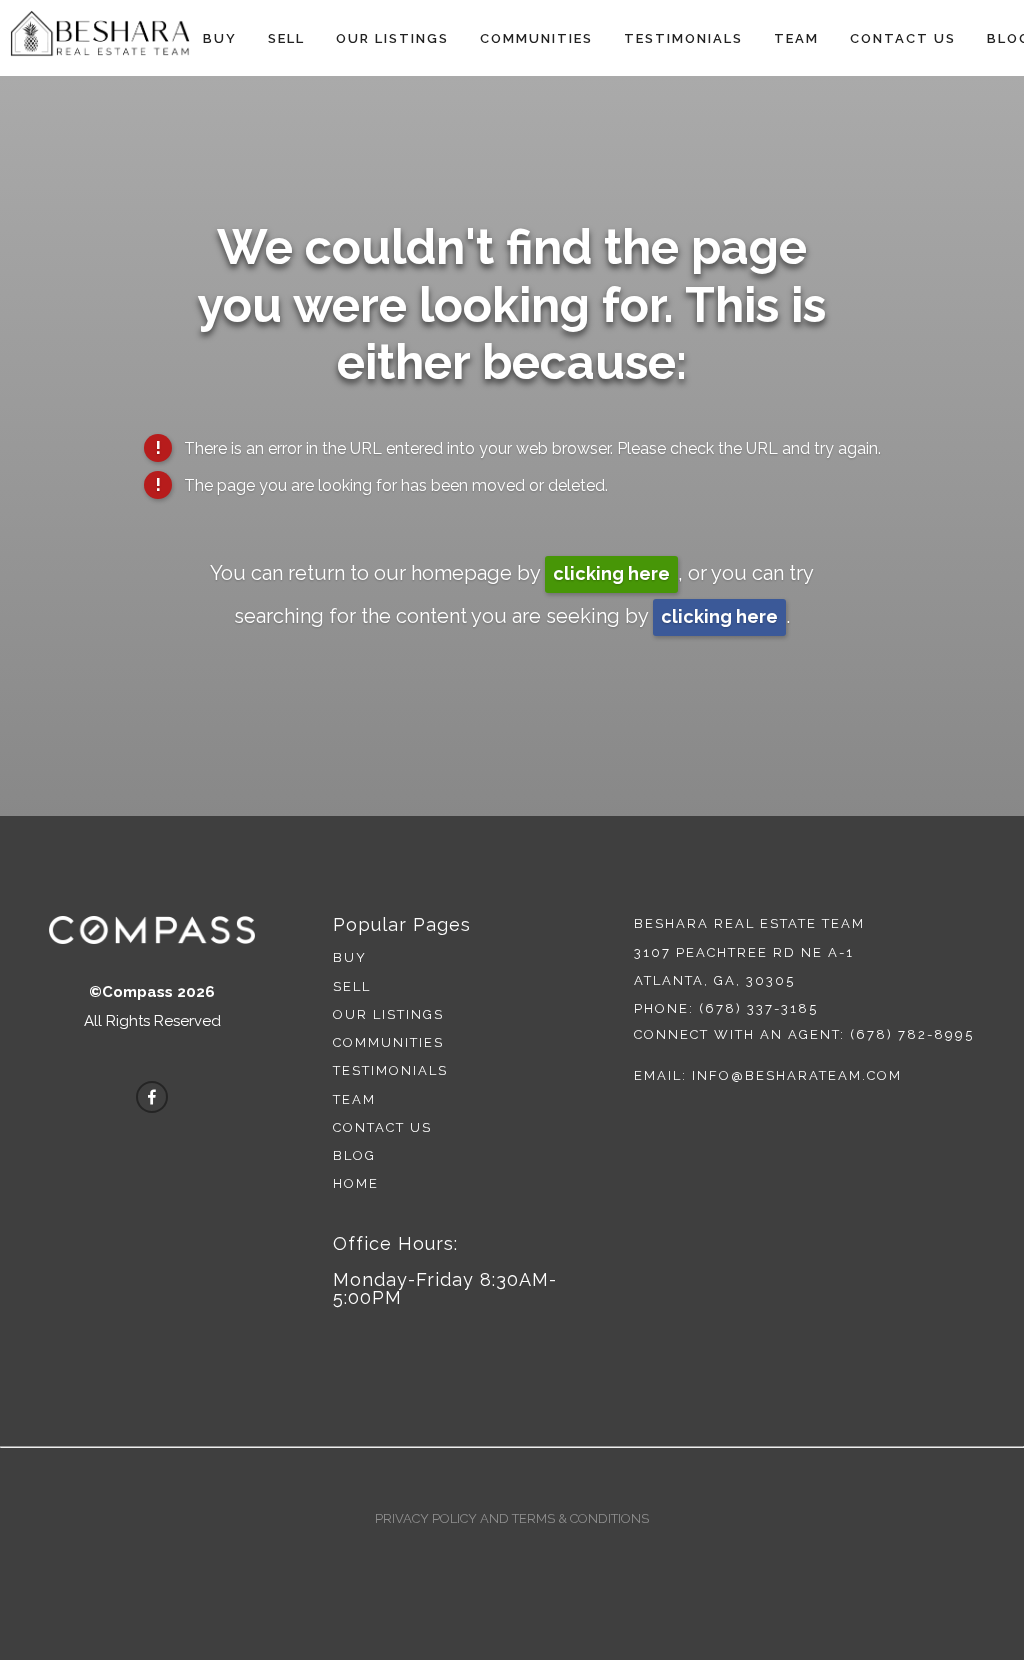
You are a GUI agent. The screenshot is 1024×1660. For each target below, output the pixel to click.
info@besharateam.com (797, 1075)
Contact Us (903, 38)
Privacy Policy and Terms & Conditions (512, 1518)
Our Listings (392, 38)
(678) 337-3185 (758, 1008)
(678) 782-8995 (912, 1034)
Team (796, 38)
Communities (536, 38)
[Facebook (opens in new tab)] (152, 1097)
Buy (220, 38)
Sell (286, 38)
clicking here (611, 573)
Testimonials (683, 38)
